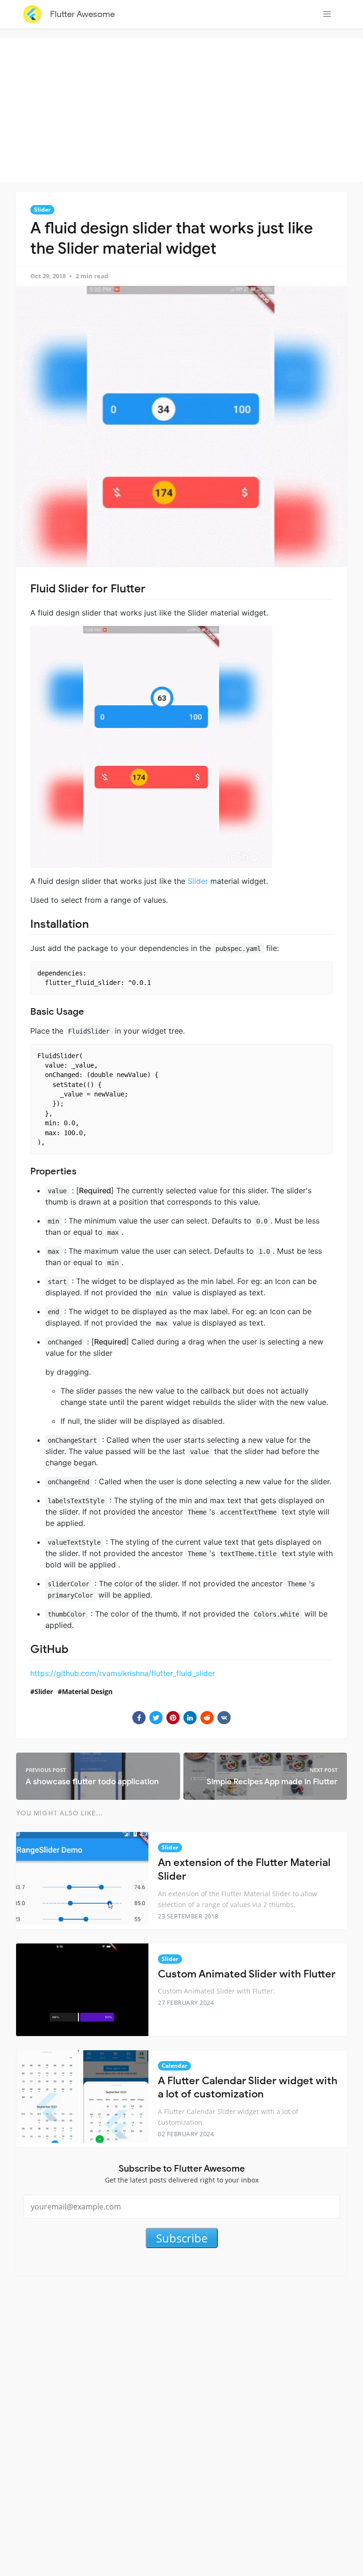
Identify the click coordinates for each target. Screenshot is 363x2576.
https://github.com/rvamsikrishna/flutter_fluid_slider (123, 1673)
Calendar (174, 2066)
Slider (42, 210)
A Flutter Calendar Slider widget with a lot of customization (248, 2088)
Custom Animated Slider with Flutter (247, 1974)
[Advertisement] (184, 109)
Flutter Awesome (82, 14)
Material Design (87, 1691)
